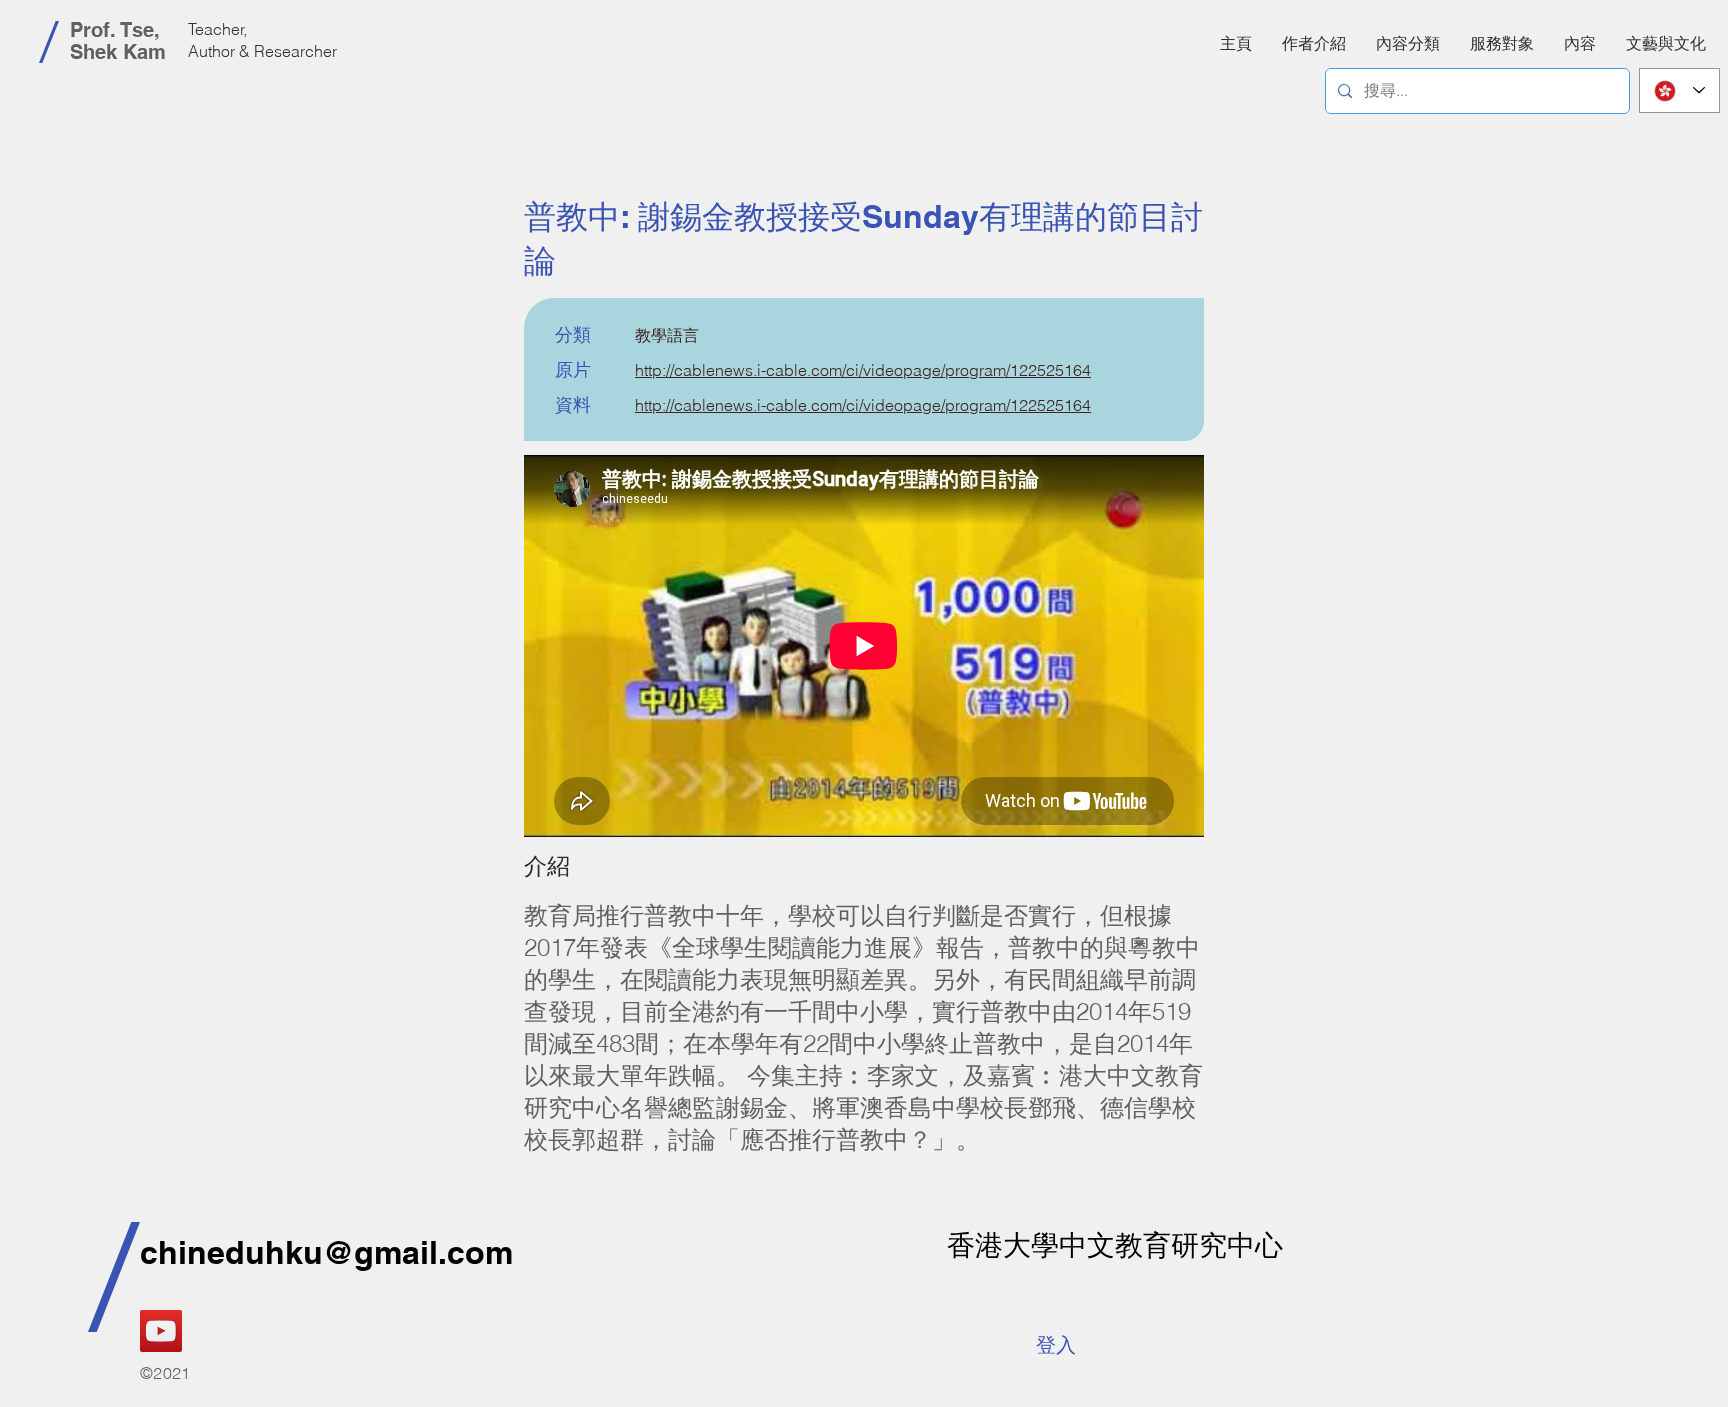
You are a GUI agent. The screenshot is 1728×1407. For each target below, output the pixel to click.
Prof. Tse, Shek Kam (118, 41)
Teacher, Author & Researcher (262, 40)
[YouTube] (161, 1331)
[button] (1580, 43)
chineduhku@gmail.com (326, 1252)
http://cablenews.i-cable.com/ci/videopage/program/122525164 (863, 370)
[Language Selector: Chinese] (1679, 90)
